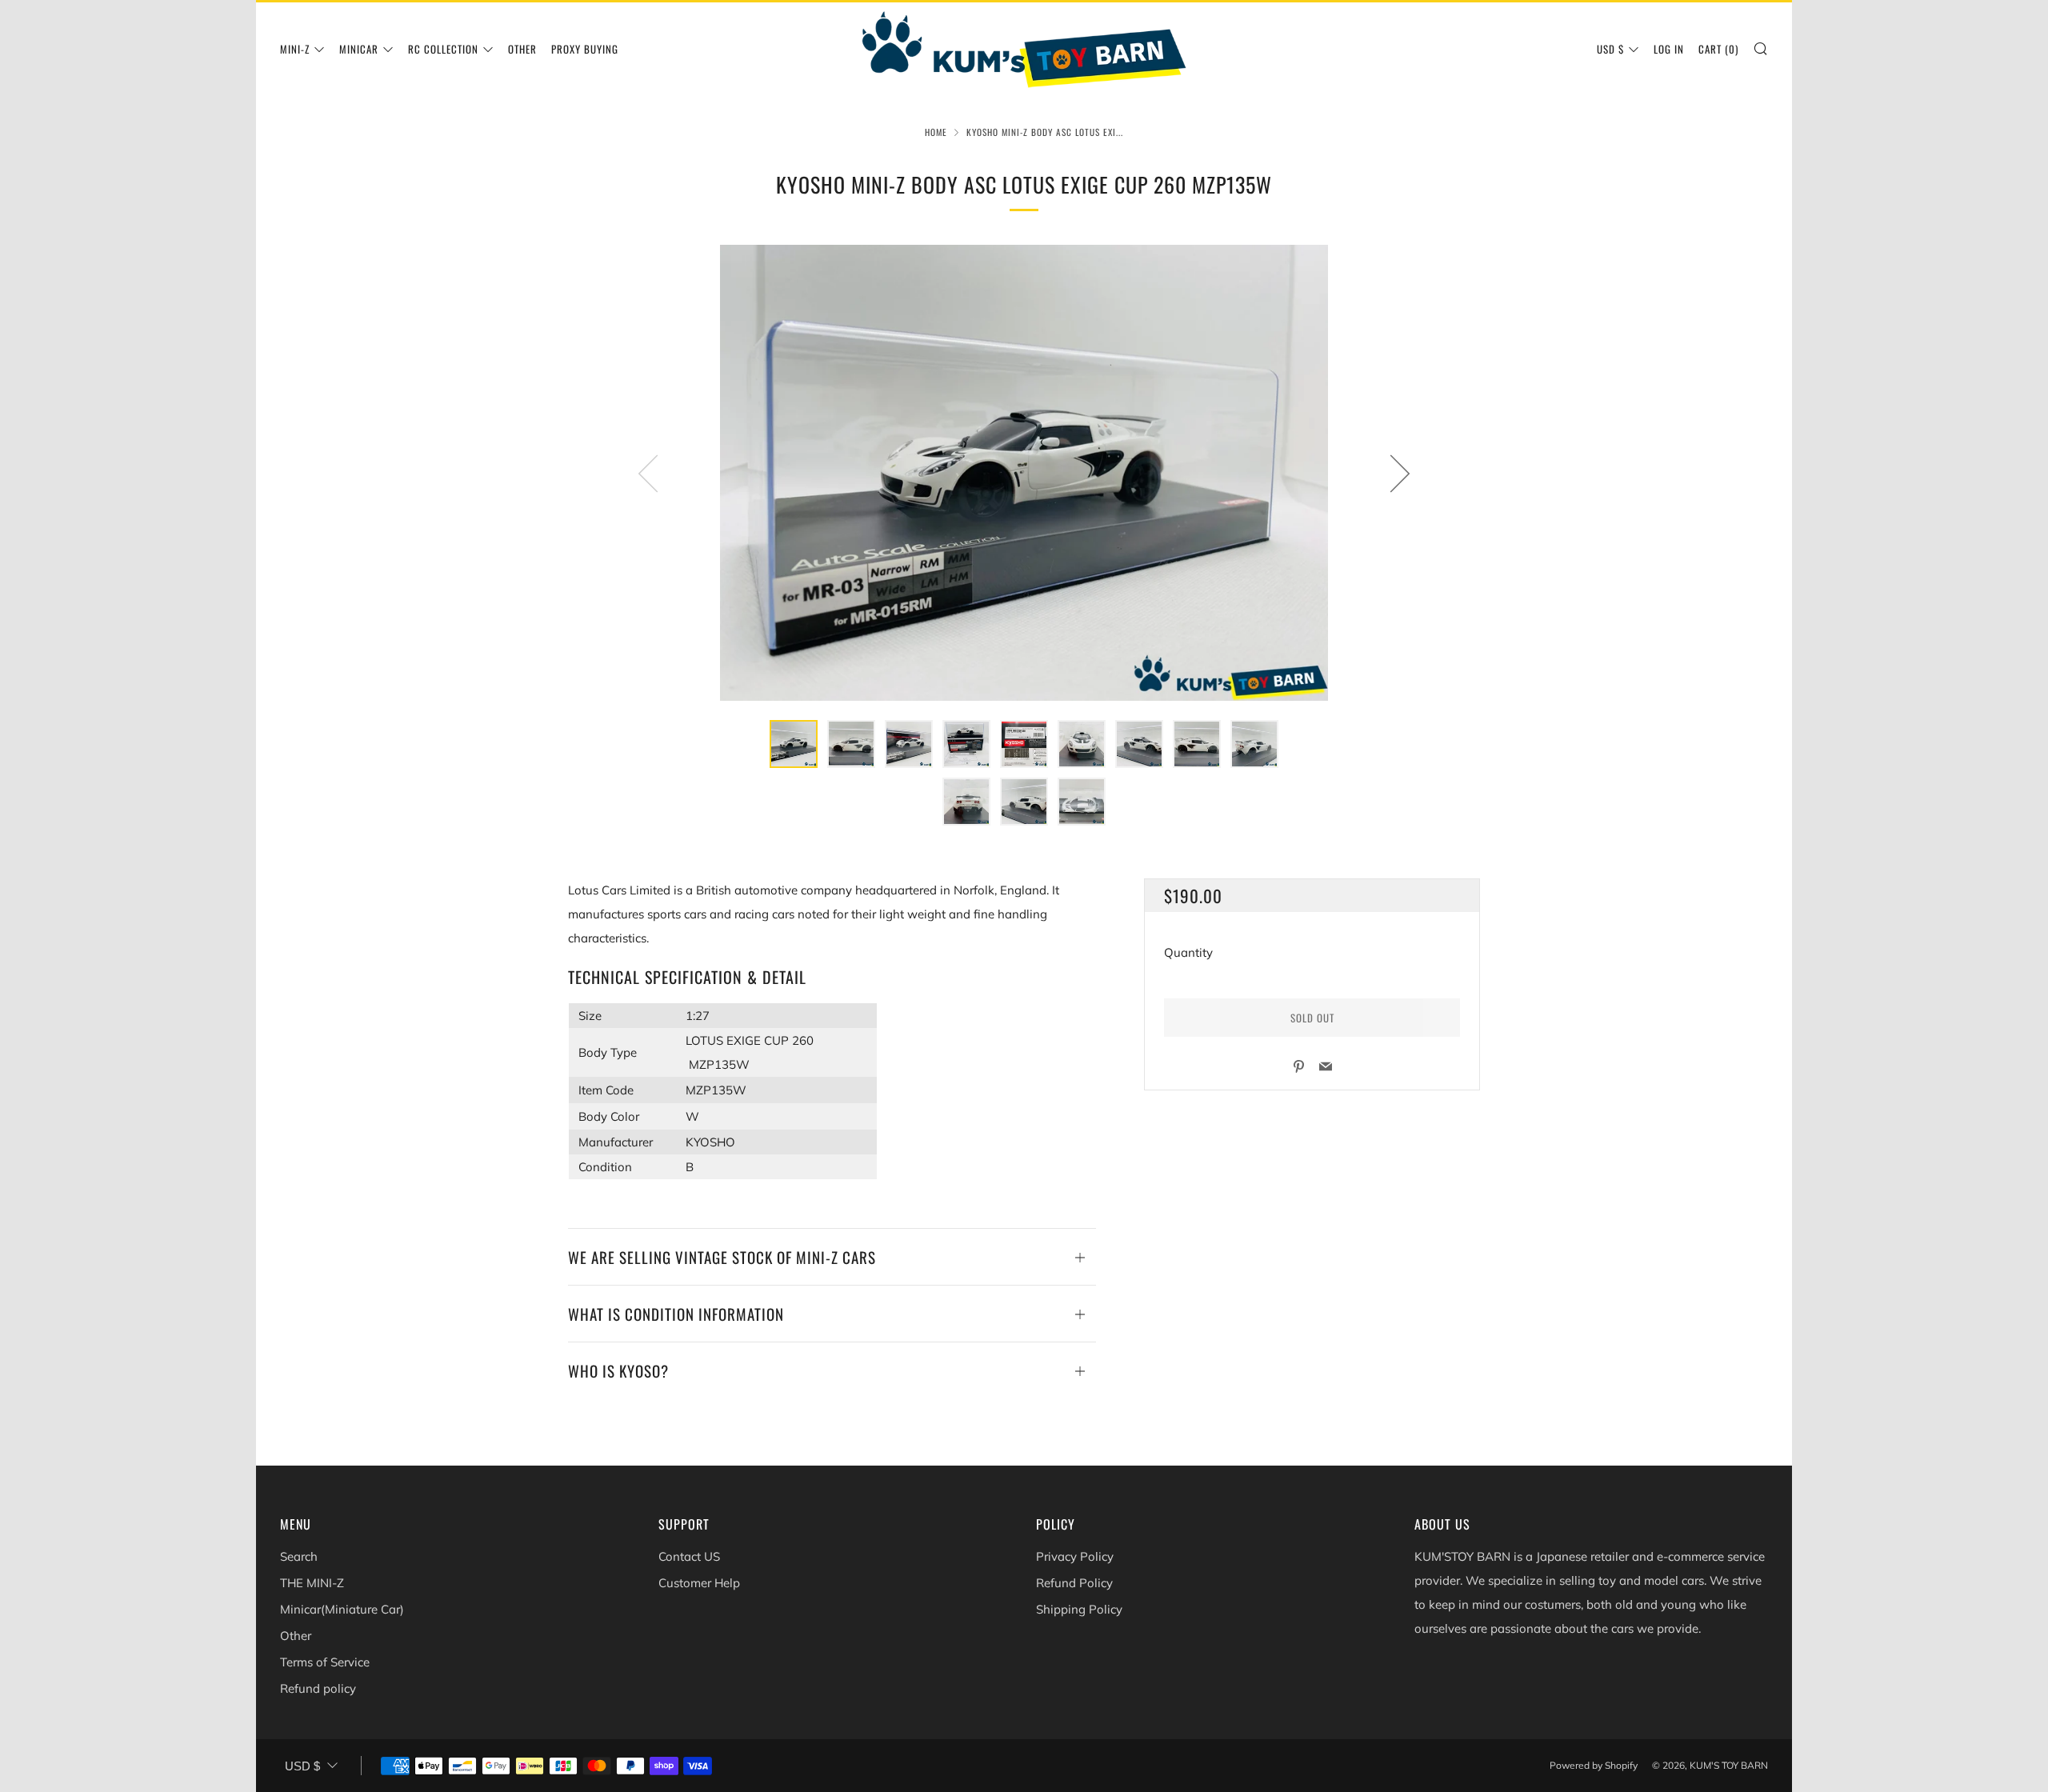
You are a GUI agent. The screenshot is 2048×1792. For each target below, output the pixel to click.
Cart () (1718, 49)
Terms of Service (325, 1662)
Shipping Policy (1079, 1609)
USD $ (1610, 49)
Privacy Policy (1075, 1556)
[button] (794, 744)
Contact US (689, 1556)
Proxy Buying (585, 49)
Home (936, 132)
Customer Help (699, 1583)
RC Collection (443, 49)
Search (299, 1556)
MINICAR (359, 49)
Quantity (1188, 952)
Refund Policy (1074, 1583)
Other (522, 49)
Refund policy (318, 1688)
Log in (1669, 49)
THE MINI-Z (312, 1583)
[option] (1024, 473)
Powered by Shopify (1594, 1765)
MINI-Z (295, 49)
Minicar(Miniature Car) (342, 1609)
